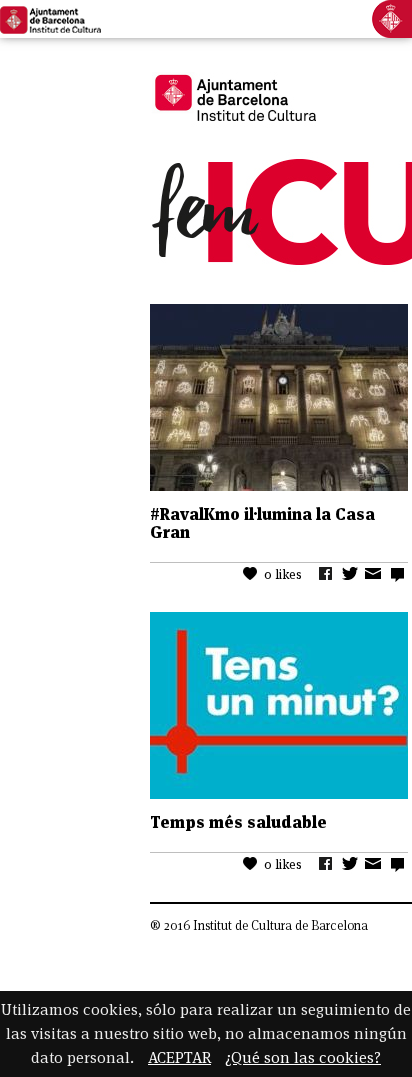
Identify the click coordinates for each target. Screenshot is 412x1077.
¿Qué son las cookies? (303, 1057)
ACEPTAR (179, 1057)
